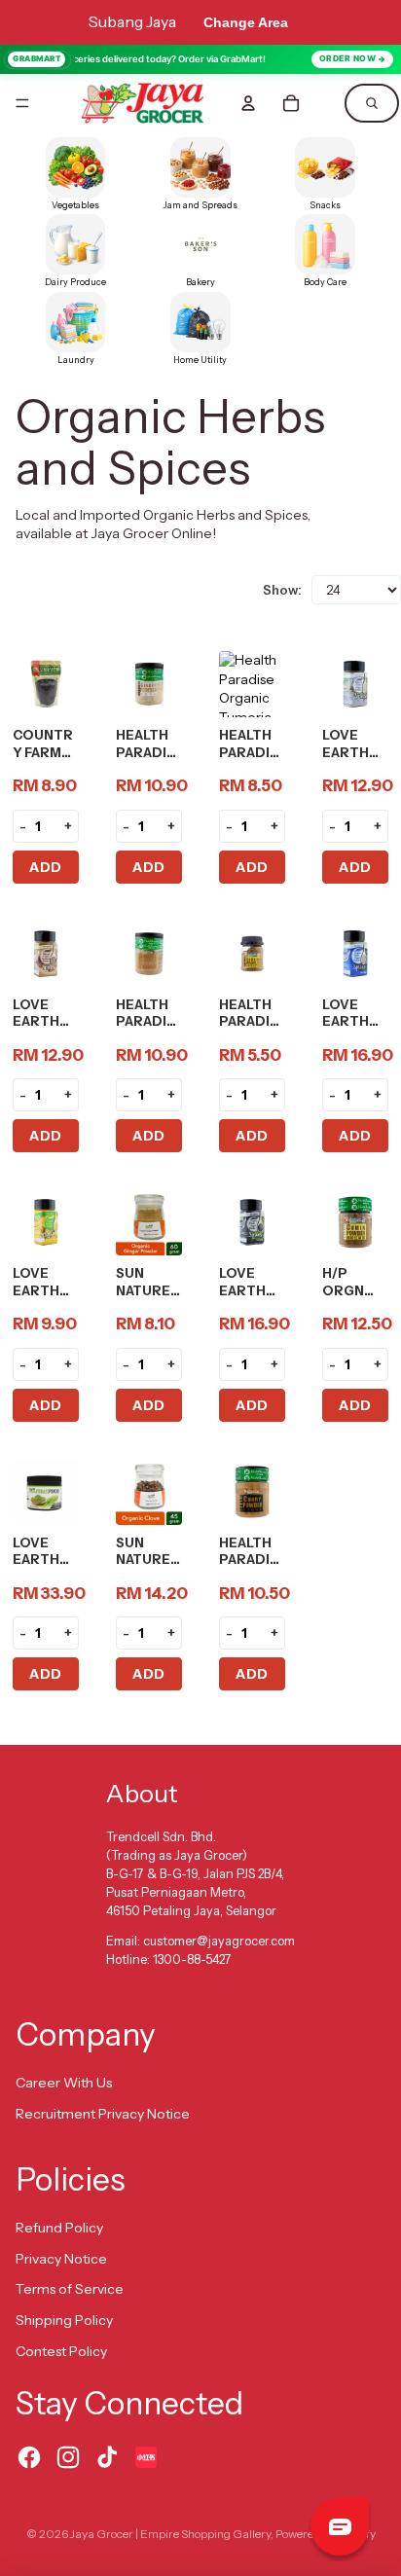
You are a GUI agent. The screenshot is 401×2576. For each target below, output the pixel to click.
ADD (46, 867)
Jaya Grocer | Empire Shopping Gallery (170, 2534)
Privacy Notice (61, 2259)
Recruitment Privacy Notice (103, 2114)
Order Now (348, 58)
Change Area (246, 22)
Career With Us (64, 2083)
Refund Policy (59, 2228)
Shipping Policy (64, 2320)
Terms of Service (70, 2289)
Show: (282, 590)
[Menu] (22, 103)
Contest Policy (61, 2351)
